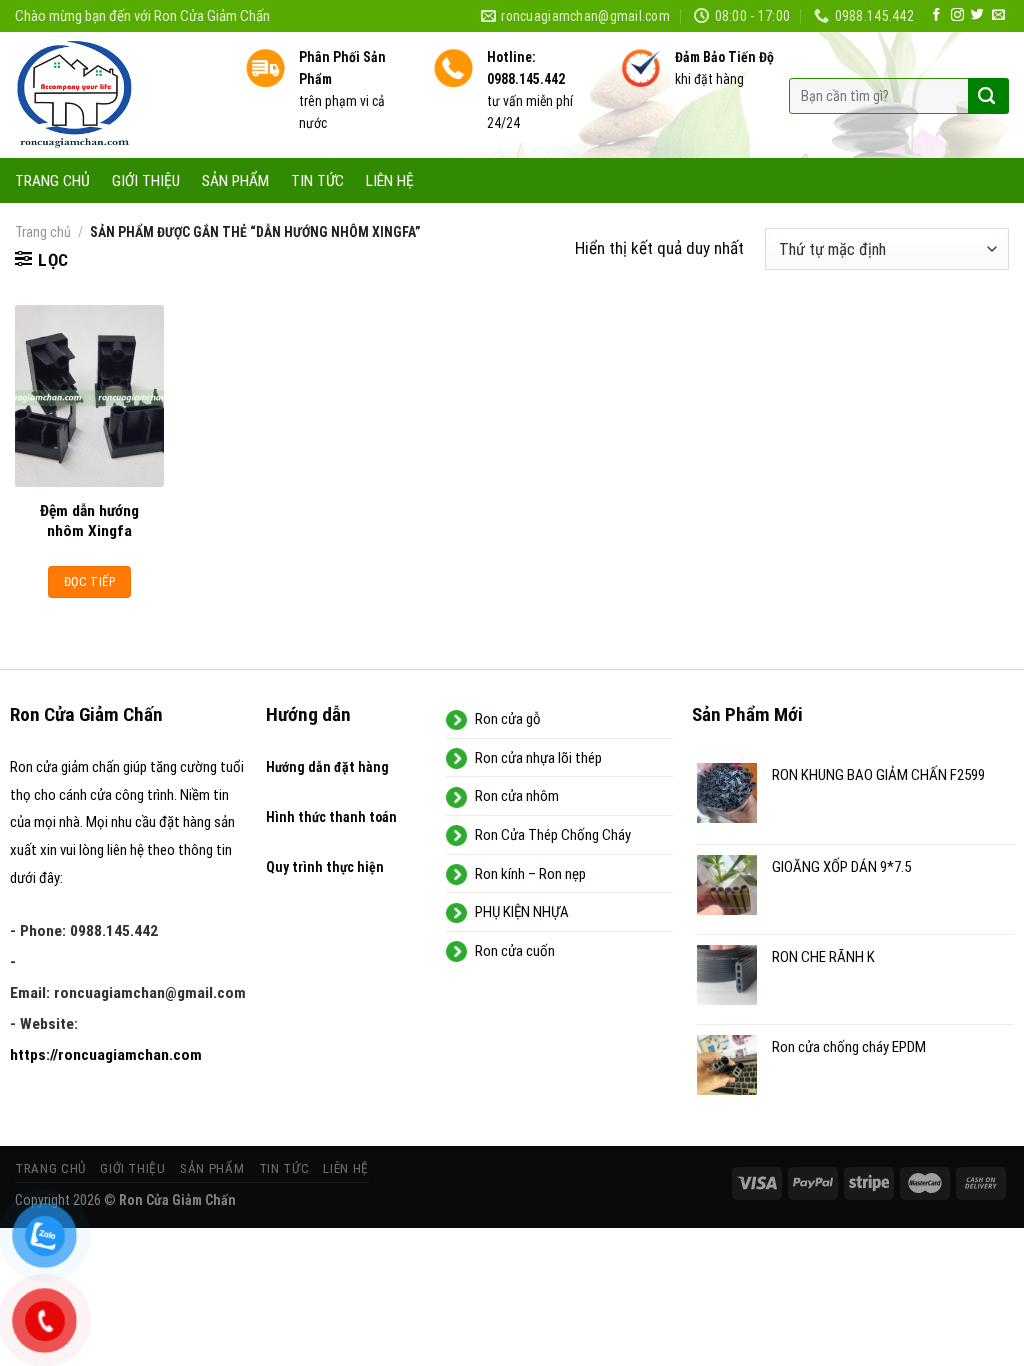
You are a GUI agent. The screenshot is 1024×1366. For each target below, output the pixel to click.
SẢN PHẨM (235, 181)
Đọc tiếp (89, 581)
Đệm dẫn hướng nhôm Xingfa (89, 521)
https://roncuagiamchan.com (106, 1055)
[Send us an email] (998, 15)
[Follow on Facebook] (936, 15)
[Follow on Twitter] (977, 15)
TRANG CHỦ (52, 181)
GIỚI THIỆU (146, 181)
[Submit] (986, 96)
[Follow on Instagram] (957, 15)
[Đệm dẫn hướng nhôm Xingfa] (89, 395)
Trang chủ (43, 232)
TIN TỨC (317, 181)
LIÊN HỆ (390, 181)
